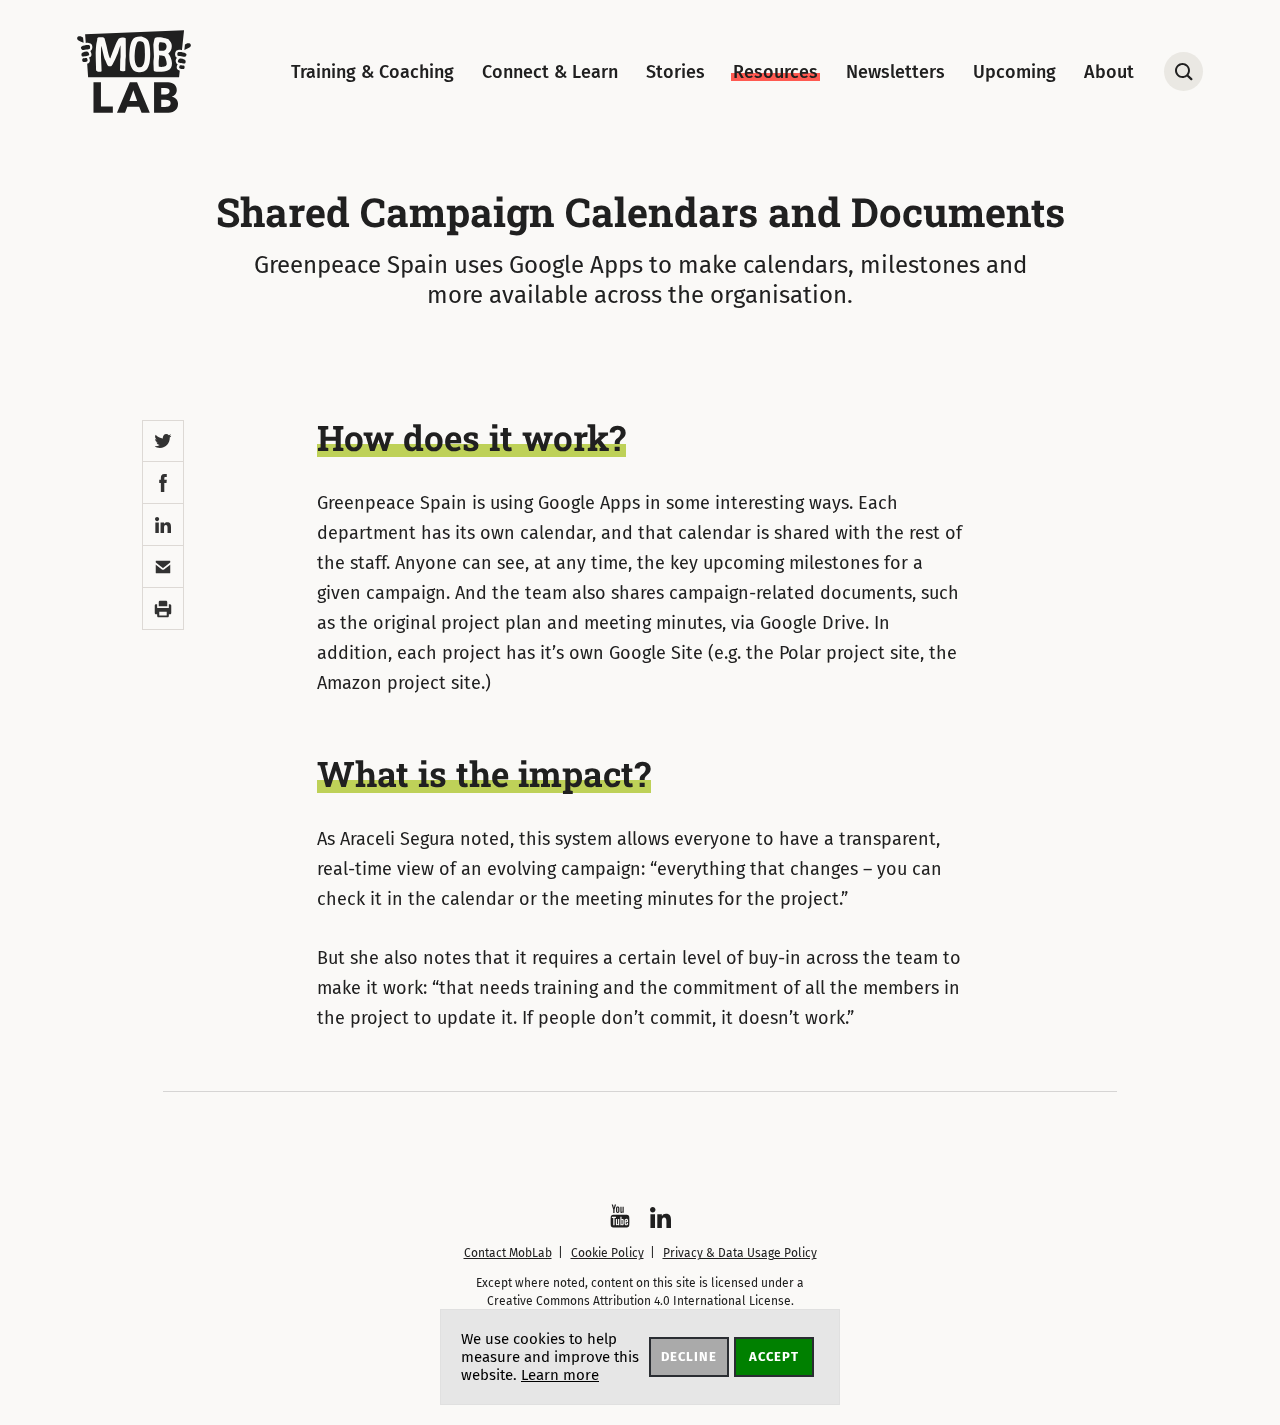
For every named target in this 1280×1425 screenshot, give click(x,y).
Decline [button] (689, 1356)
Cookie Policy (607, 1253)
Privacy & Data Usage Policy (740, 1253)
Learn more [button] (560, 1375)
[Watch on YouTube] (620, 1216)
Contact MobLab (508, 1253)
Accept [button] (774, 1356)
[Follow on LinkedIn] (660, 1217)
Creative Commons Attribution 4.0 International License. (640, 1301)
